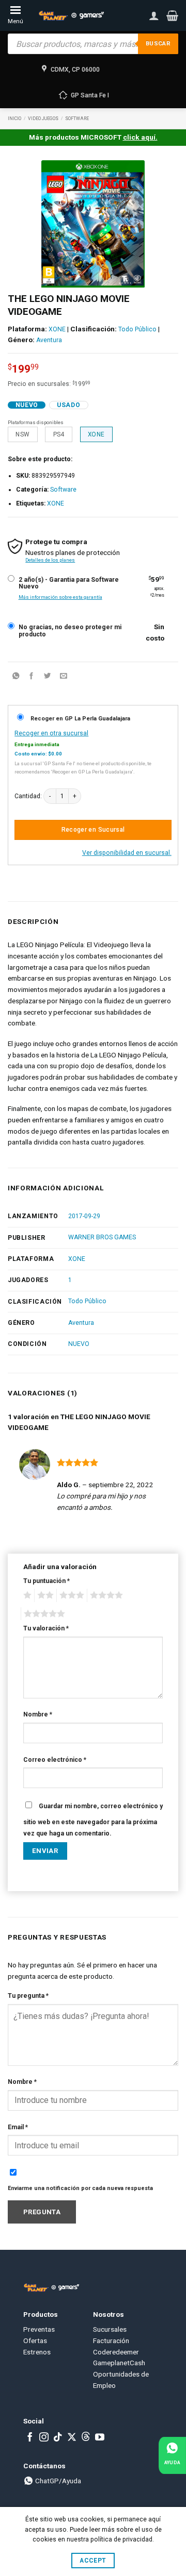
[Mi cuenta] (154, 15)
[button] (172, 15)
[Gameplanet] (71, 15)
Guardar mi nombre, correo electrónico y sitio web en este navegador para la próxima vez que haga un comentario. (93, 1820)
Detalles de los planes (50, 560)
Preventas (39, 2329)
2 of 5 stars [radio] (44, 1595)
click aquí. (140, 137)
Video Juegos (43, 119)
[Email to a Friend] (64, 677)
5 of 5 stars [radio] (43, 1614)
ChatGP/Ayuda (57, 2481)
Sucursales (110, 2329)
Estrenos (37, 2352)
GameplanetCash (119, 2363)
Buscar (158, 44)
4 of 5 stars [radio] (105, 1595)
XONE (57, 329)
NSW (22, 434)
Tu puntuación (47, 1581)
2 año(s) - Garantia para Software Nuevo (69, 584)
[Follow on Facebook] (30, 2438)
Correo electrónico (55, 1760)
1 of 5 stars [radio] (26, 1595)
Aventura (49, 340)
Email (18, 2127)
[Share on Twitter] (48, 677)
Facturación (111, 2341)
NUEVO (79, 1344)
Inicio (14, 119)
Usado (68, 405)
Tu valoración (46, 1628)
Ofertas (35, 2341)
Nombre (38, 1714)
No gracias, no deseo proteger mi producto (70, 631)
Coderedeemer (116, 2352)
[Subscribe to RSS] (86, 2438)
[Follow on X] (72, 2438)
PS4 (59, 434)
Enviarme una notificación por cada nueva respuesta (80, 2188)
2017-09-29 (84, 1216)
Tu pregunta (28, 1996)
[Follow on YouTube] (100, 2438)
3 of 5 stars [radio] (70, 1595)
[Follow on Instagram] (44, 2438)
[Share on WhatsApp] (16, 677)
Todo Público (137, 329)
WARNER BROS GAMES (102, 1237)
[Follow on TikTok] (58, 2438)
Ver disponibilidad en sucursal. (127, 853)
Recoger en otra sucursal (51, 733)
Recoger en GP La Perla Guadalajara (80, 719)
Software (77, 119)
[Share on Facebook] (32, 677)
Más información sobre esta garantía (60, 597)
